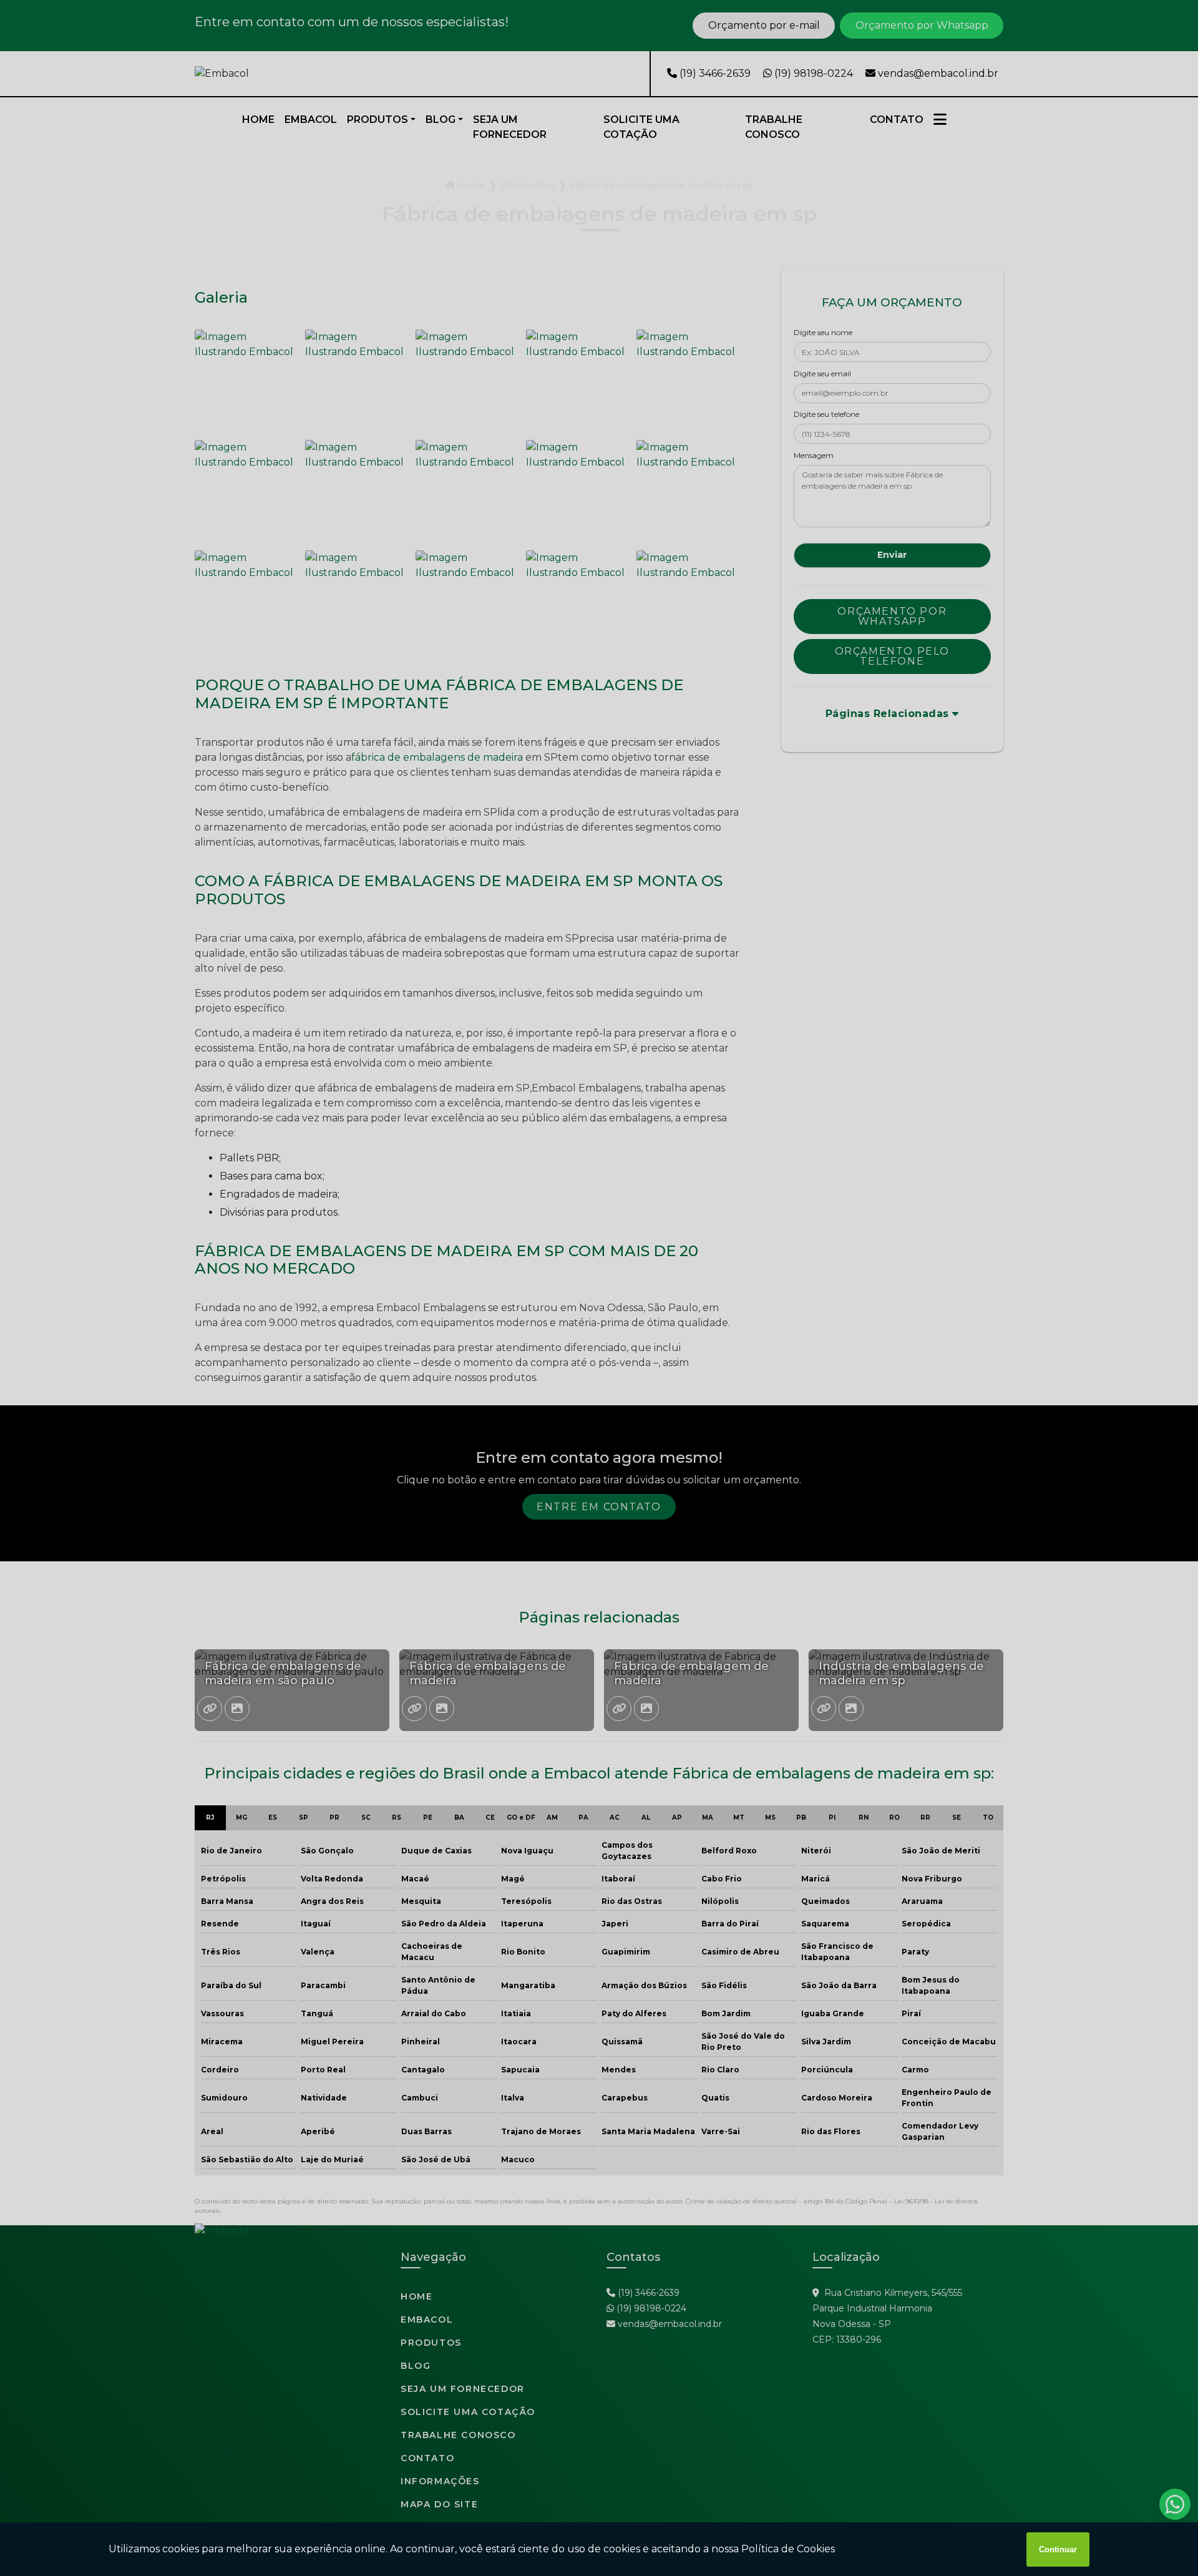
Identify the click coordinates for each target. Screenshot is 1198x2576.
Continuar (1058, 2549)
